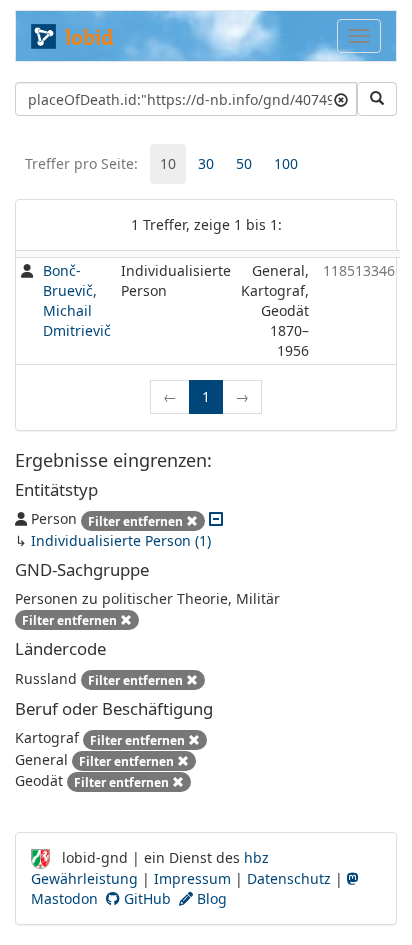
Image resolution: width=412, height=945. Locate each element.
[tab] (168, 164)
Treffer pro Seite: (81, 163)
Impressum (192, 878)
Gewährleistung (84, 878)
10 (168, 163)
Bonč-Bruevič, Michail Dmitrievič (77, 300)
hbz (256, 857)
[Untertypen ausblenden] (216, 518)
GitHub (145, 898)
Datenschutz (289, 878)
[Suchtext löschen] (341, 99)
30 (206, 163)
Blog (210, 898)
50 (244, 163)
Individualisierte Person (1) (121, 540)
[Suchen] (377, 99)
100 (286, 163)
